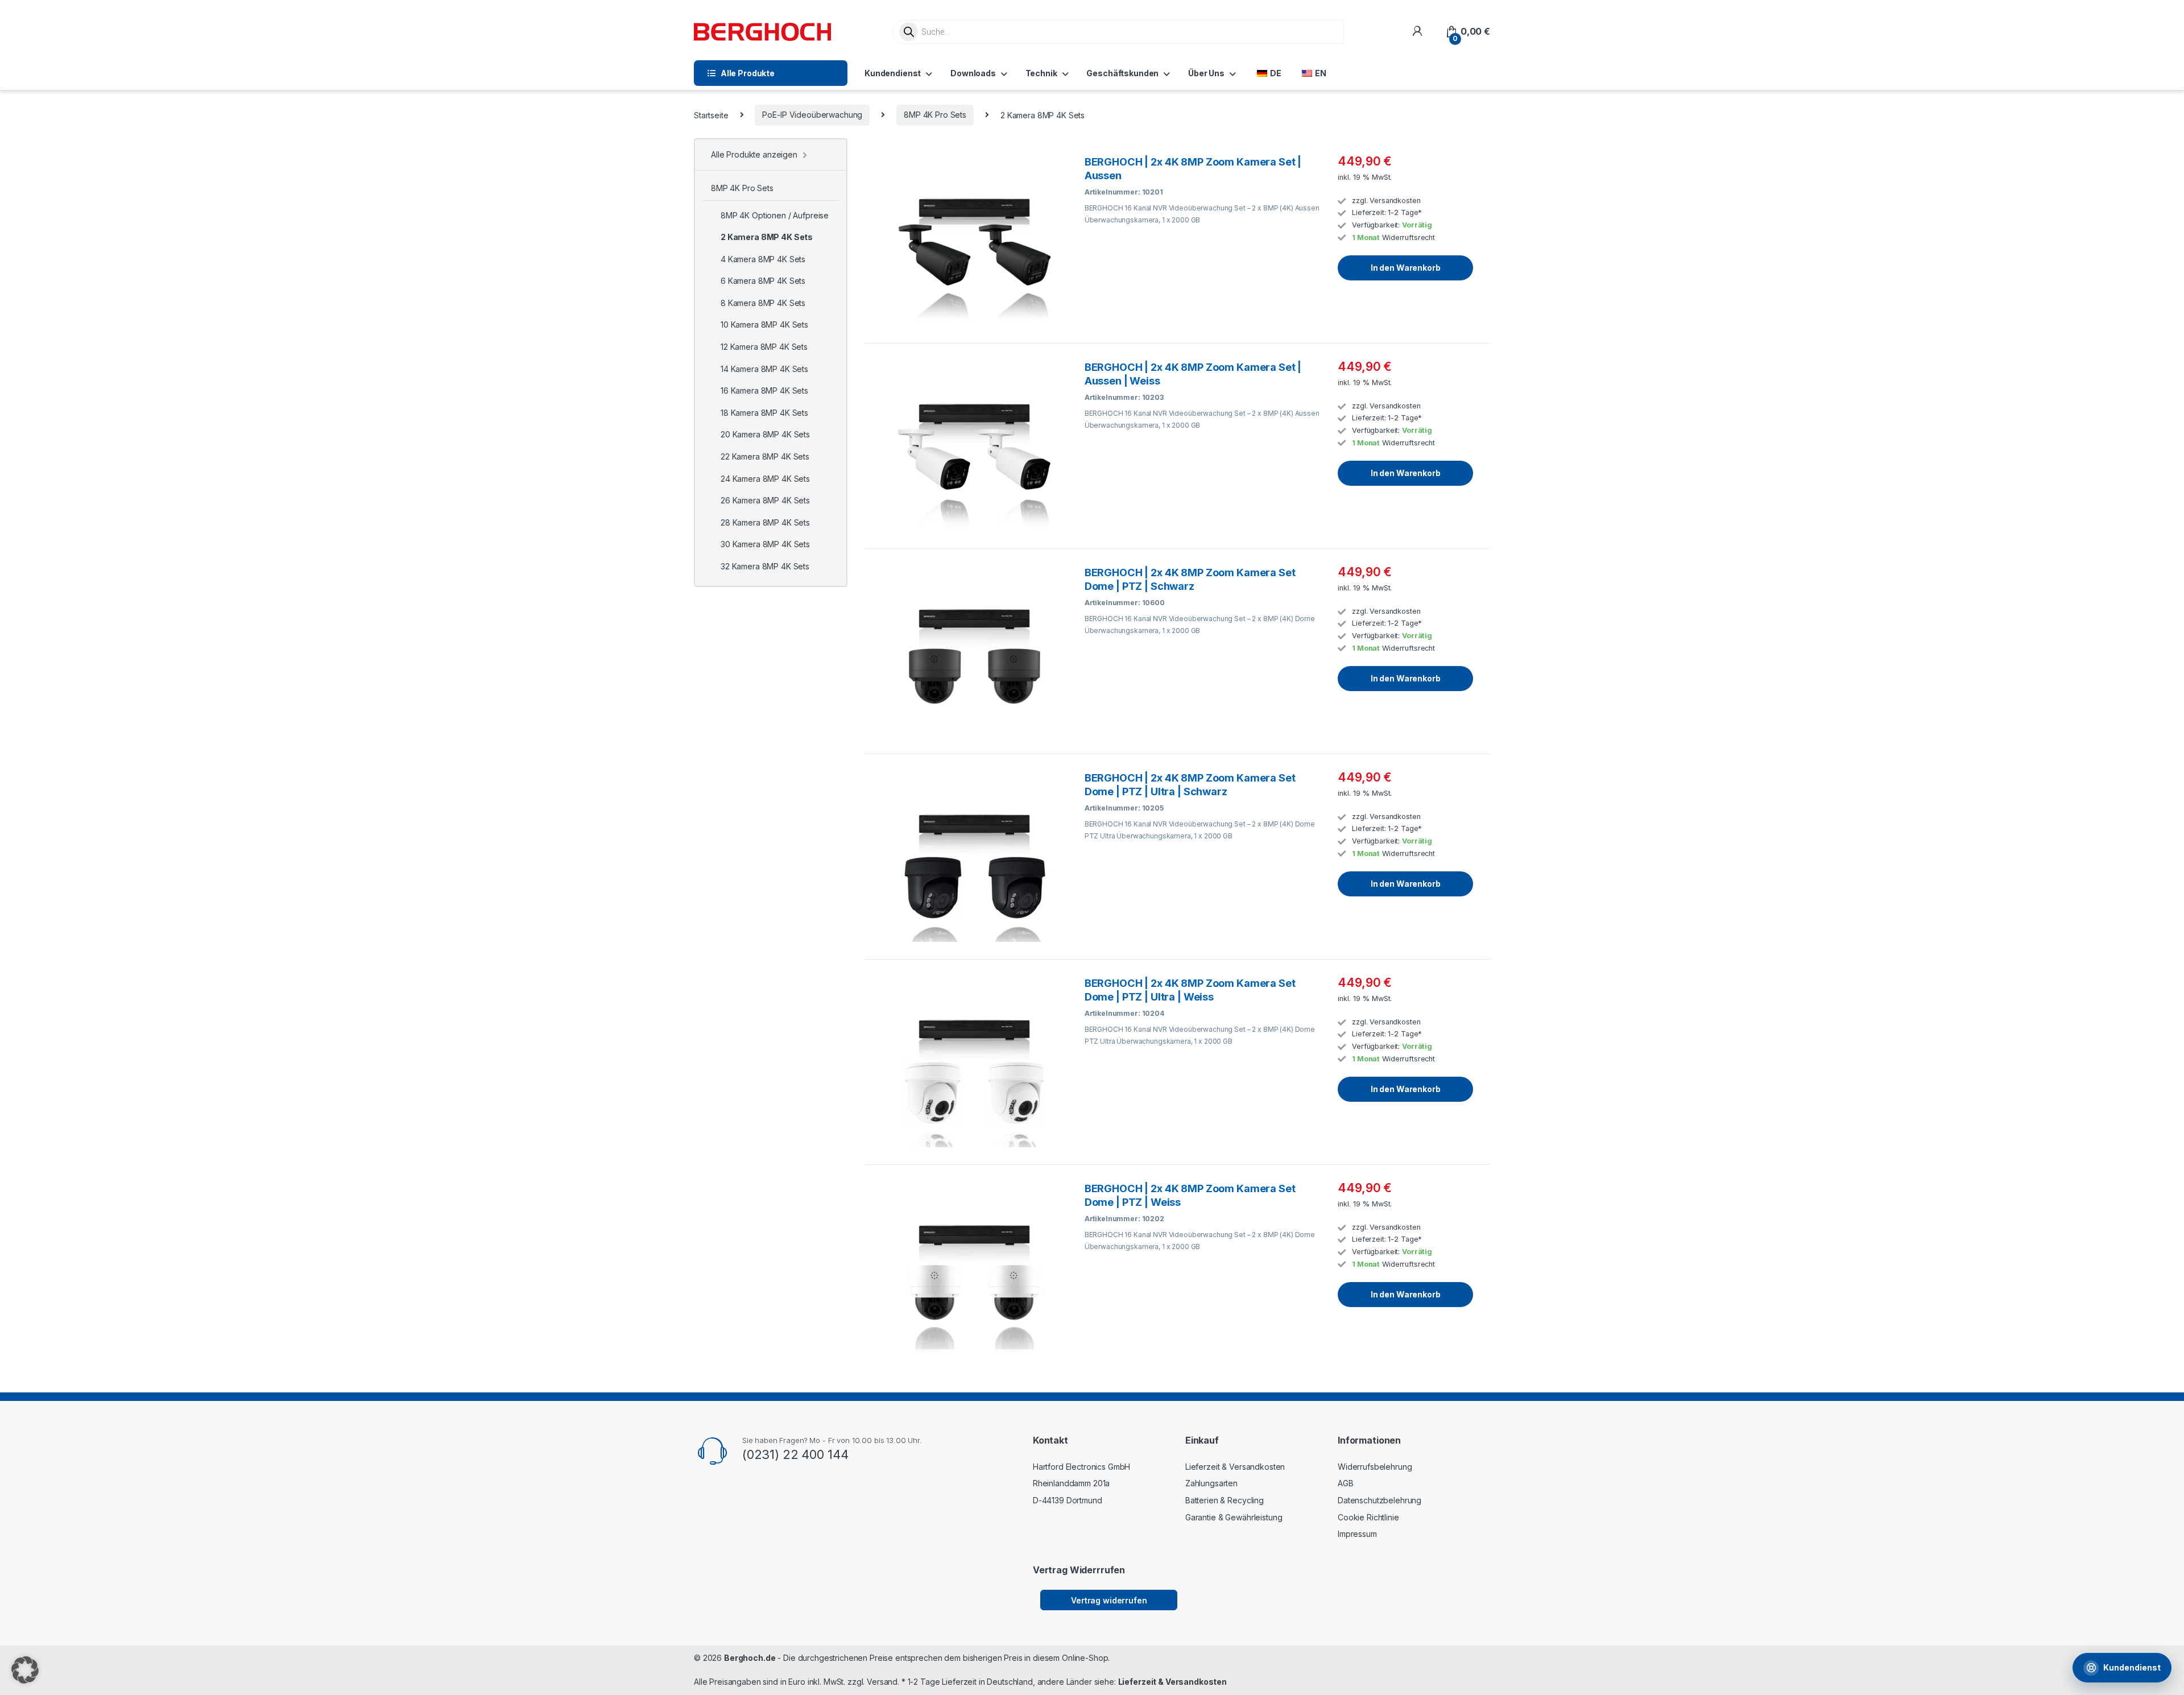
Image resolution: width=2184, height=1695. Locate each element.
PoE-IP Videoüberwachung (812, 115)
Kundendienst (893, 73)
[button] (25, 1670)
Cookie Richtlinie (1368, 1517)
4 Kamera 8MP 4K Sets (763, 259)
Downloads (973, 73)
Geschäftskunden (1122, 73)
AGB (1346, 1483)
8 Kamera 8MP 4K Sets (763, 303)
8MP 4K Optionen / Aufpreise (775, 215)
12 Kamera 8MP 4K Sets (764, 347)
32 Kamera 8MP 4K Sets (765, 566)
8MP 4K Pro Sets (935, 115)
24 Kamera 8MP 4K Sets (765, 479)
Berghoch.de (750, 1658)
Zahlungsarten (1211, 1483)
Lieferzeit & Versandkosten (1235, 1467)
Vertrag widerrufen (1109, 1600)
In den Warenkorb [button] (1406, 268)
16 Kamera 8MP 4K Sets (764, 390)
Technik (1041, 73)
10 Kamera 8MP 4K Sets (764, 324)
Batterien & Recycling (1225, 1500)
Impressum (1357, 1534)
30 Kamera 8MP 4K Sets (765, 544)
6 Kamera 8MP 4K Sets (763, 281)
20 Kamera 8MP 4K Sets (765, 434)
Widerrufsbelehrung (1375, 1467)
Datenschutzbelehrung (1380, 1500)
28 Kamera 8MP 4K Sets (765, 522)
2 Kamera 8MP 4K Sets (767, 237)
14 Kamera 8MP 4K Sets (764, 369)
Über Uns (1206, 73)
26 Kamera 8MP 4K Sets (765, 500)
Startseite (711, 115)
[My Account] (1417, 32)
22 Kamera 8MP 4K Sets (765, 456)
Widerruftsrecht (1409, 237)
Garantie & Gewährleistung (1234, 1517)
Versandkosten (1395, 200)
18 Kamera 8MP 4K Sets (764, 413)
